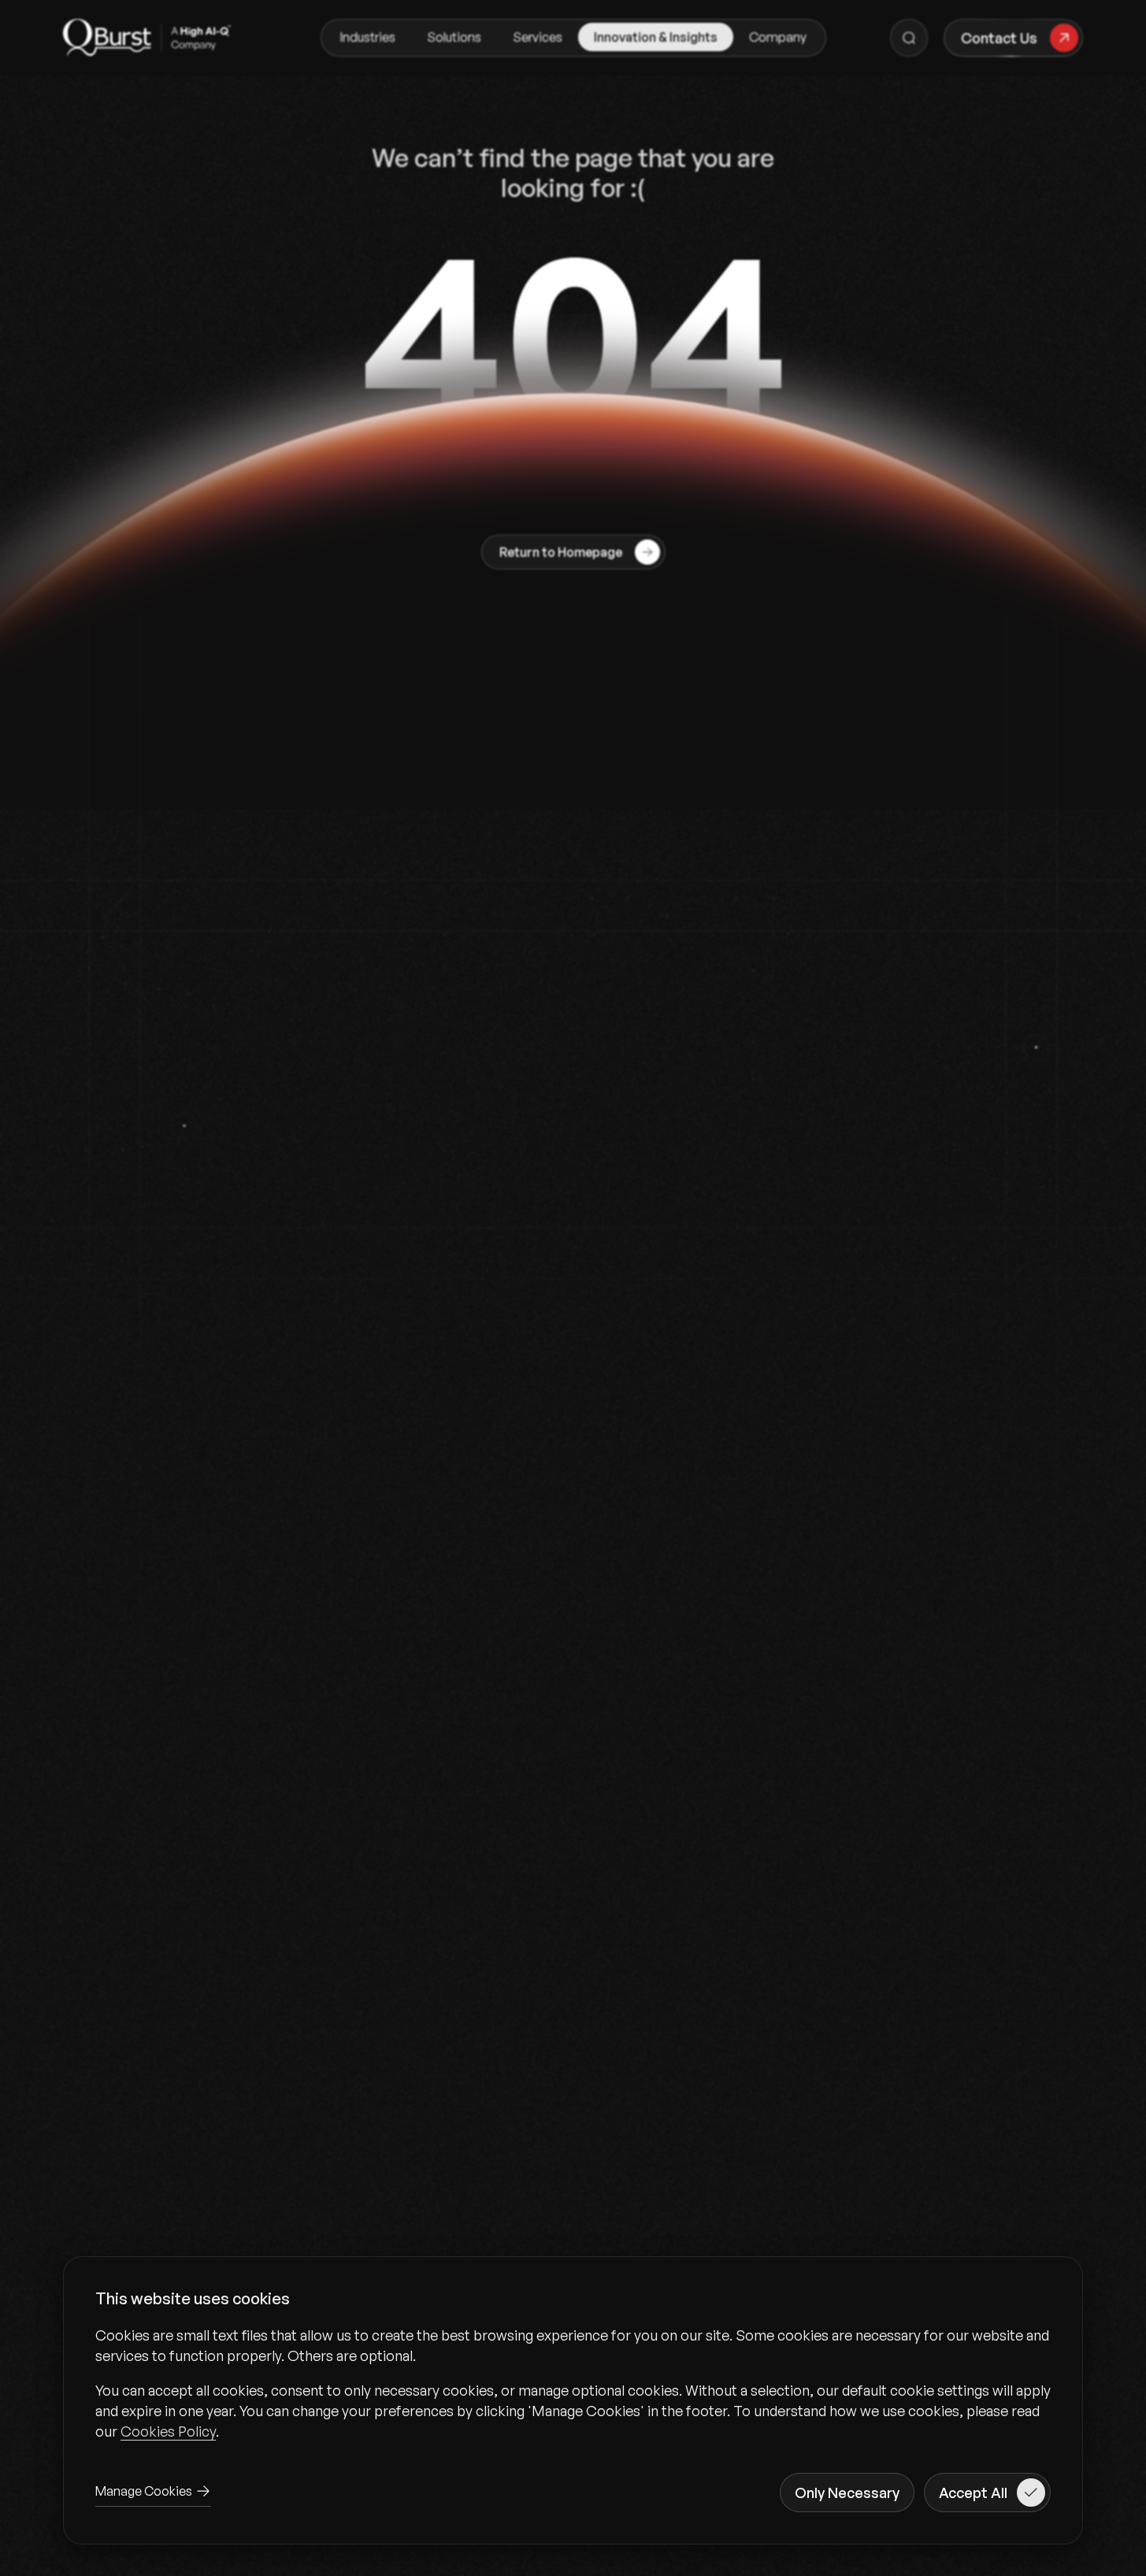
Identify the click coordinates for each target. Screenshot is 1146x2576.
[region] (573, 2383)
